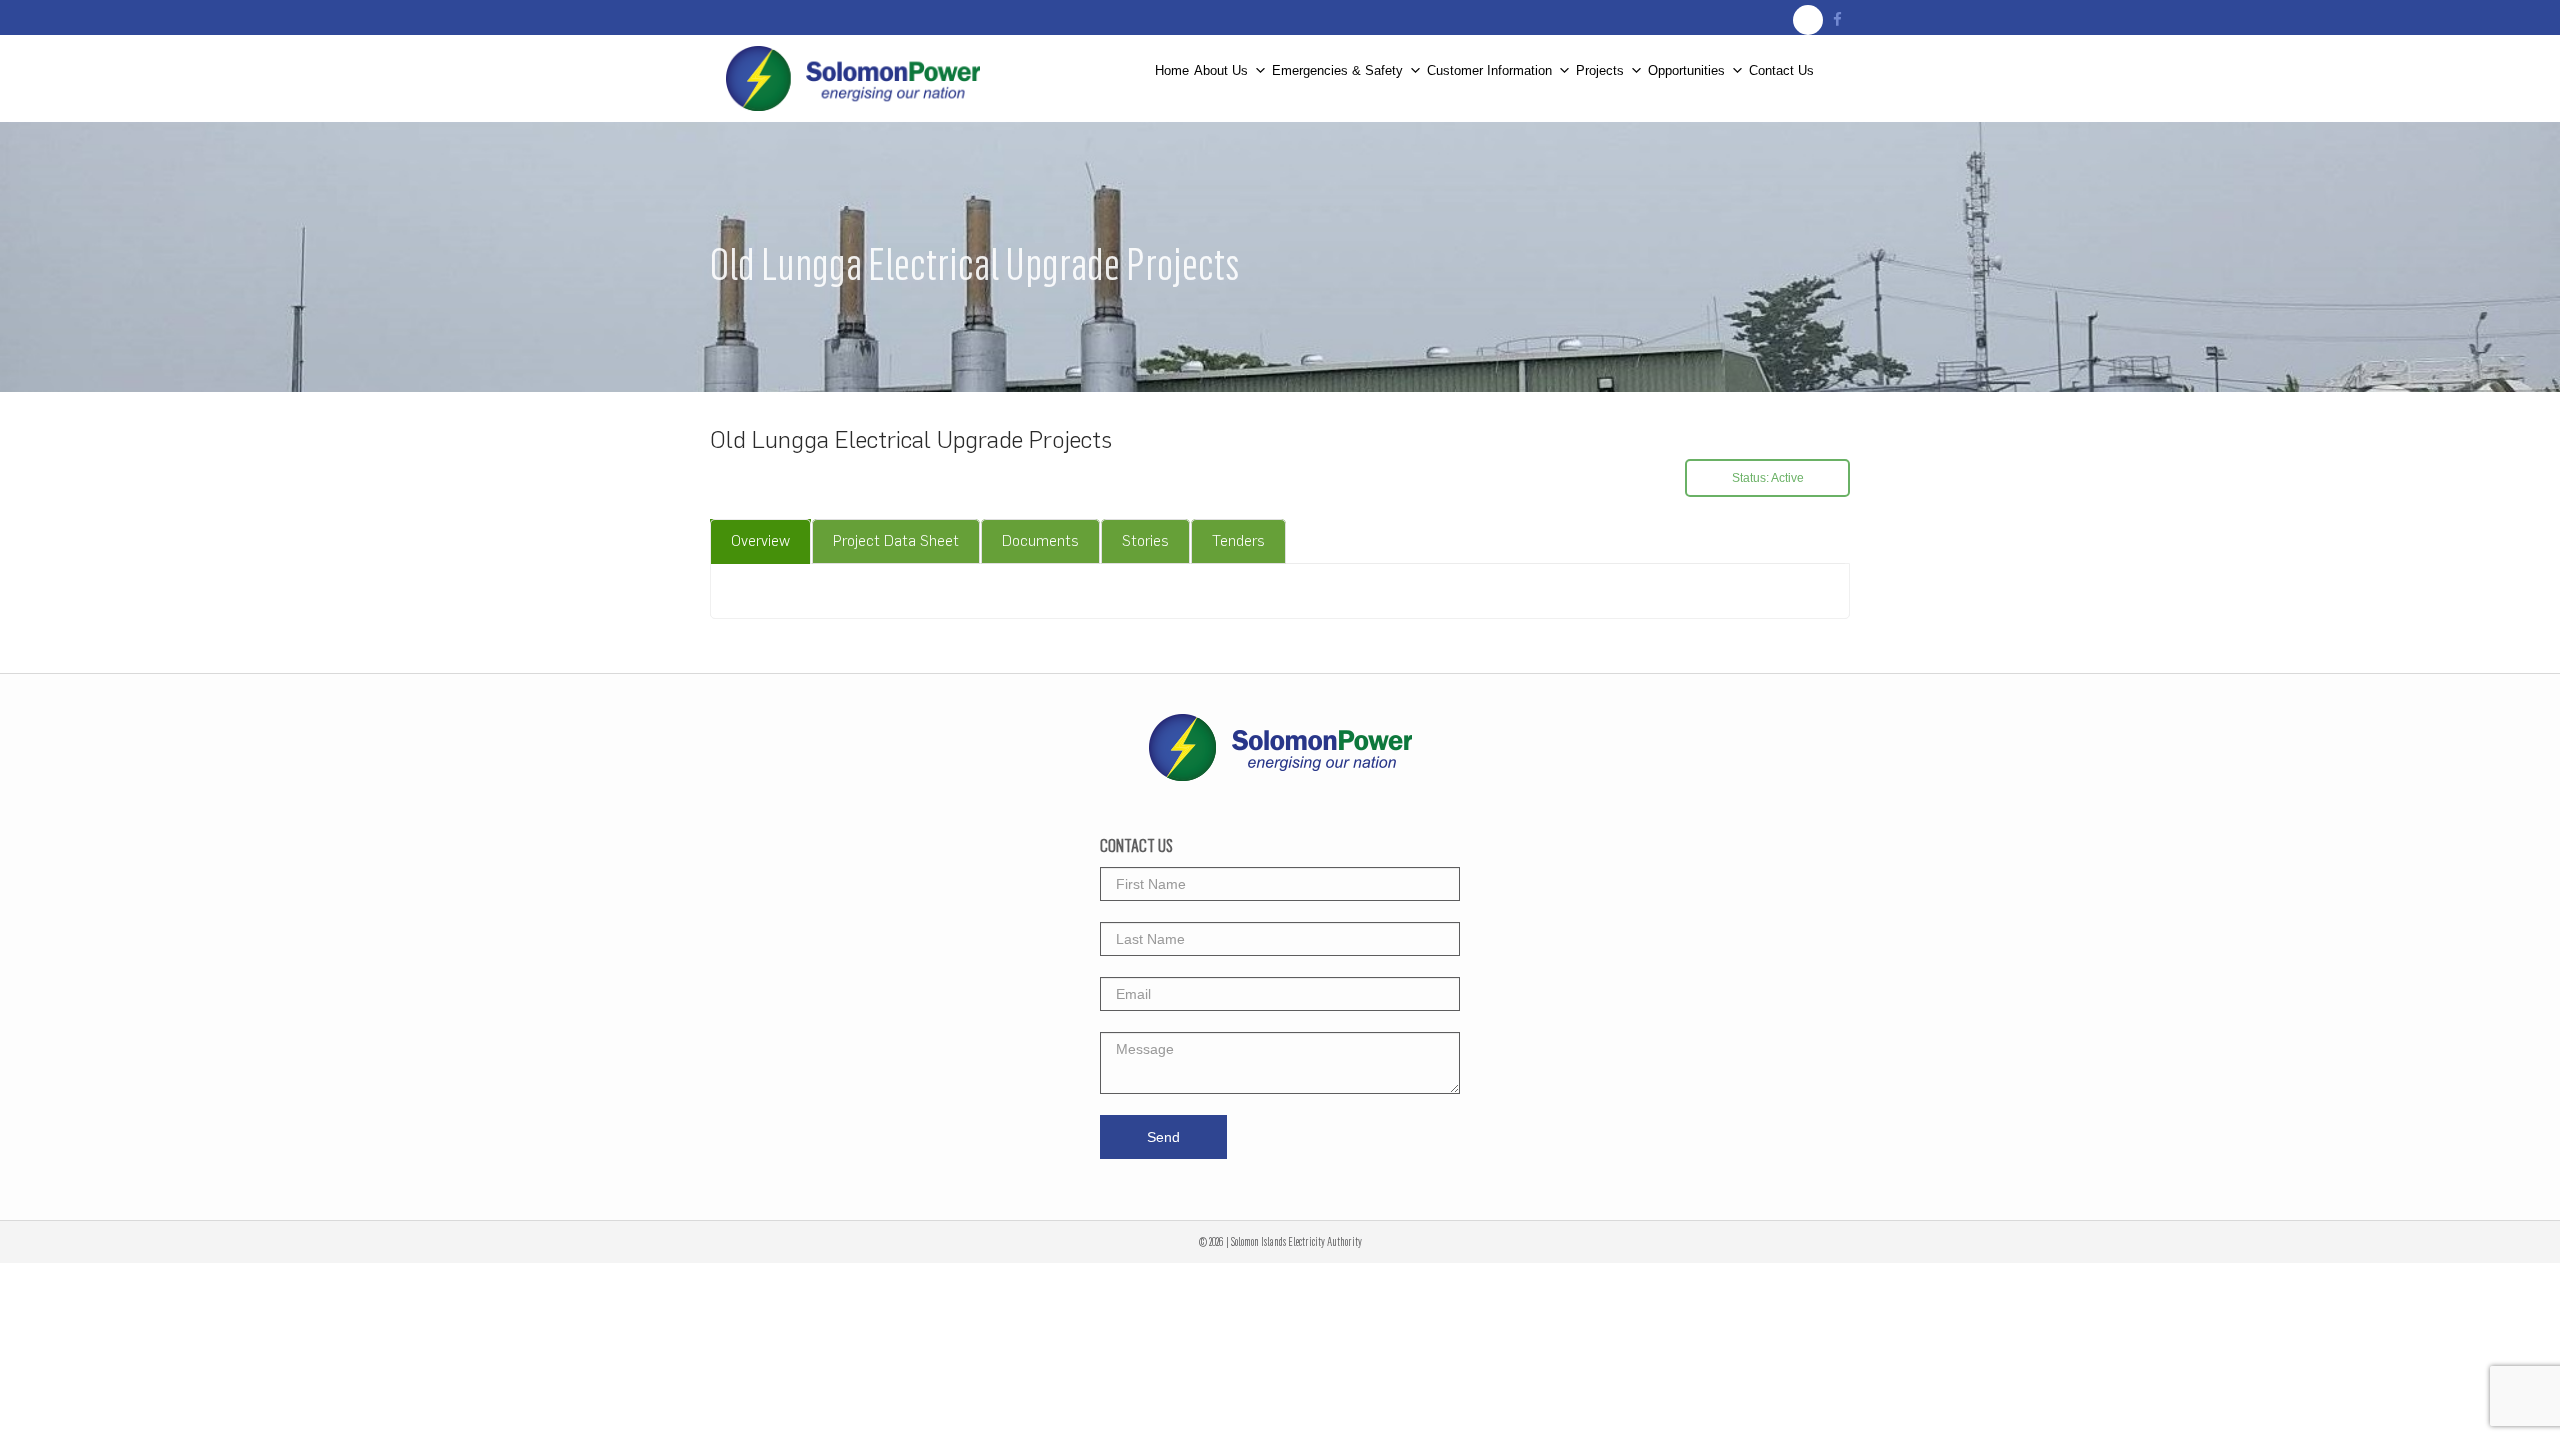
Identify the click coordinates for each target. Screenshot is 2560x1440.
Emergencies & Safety (1337, 69)
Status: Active (1768, 478)
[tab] (760, 541)
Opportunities (1686, 69)
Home (1172, 69)
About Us (1221, 69)
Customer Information (1489, 69)
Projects (1600, 69)
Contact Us (1781, 69)
